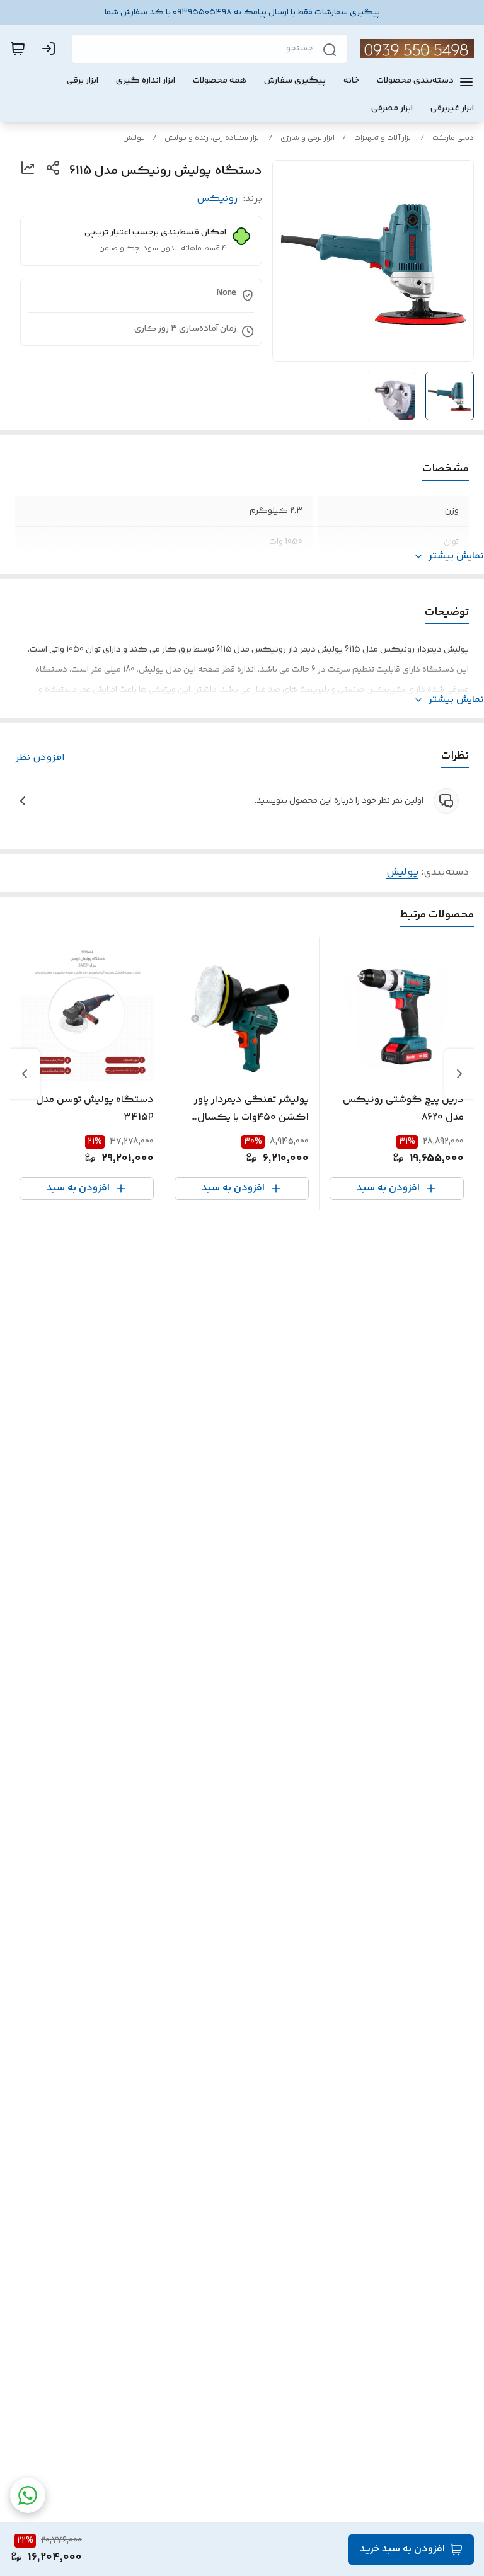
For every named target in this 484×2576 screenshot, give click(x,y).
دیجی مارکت (453, 138)
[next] (25, 1074)
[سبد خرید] (18, 49)
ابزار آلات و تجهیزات (383, 138)
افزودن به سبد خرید (402, 2549)
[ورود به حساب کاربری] (51, 49)
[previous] (459, 1074)
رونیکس (217, 199)
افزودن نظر (40, 758)
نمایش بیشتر (456, 556)
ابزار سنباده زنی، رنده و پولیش (213, 138)
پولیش (134, 138)
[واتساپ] (28, 2495)
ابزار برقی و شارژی (308, 138)
